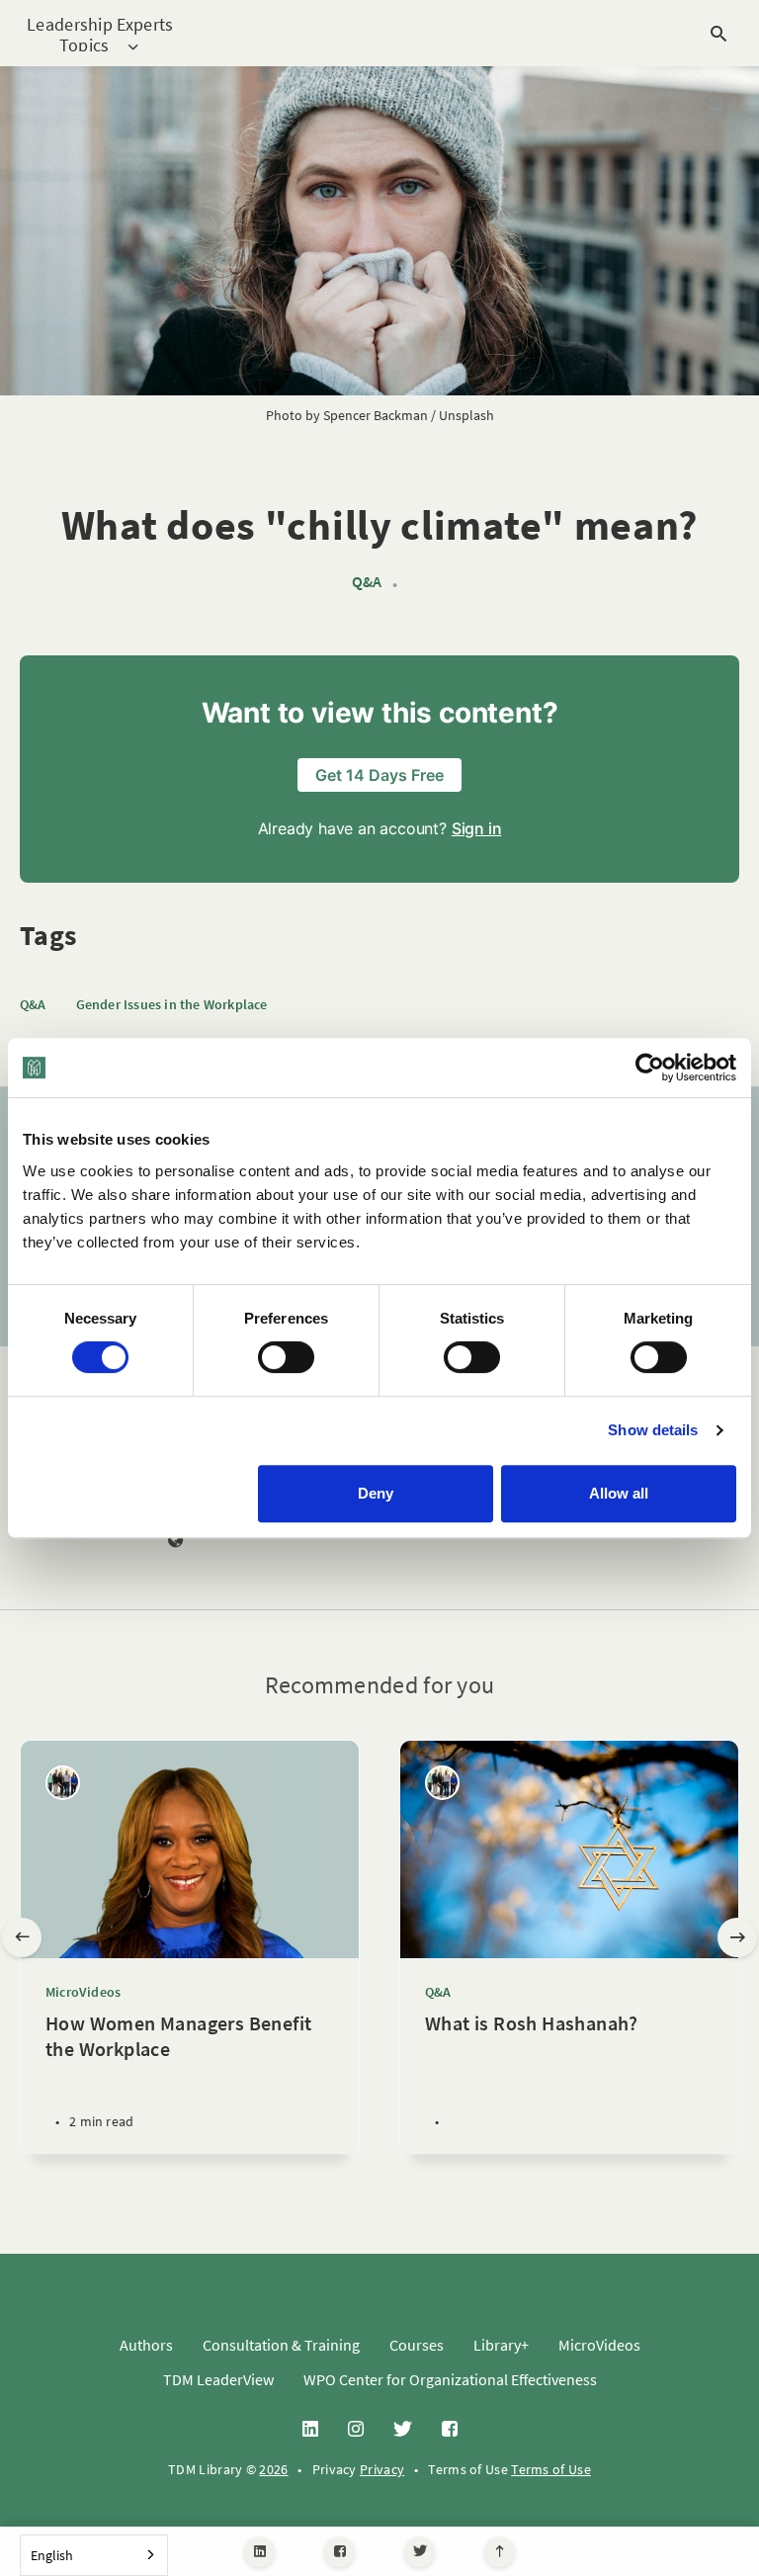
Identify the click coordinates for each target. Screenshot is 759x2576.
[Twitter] (420, 2552)
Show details (653, 1430)
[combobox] (94, 2555)
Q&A (367, 582)
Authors (146, 2345)
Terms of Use (551, 2469)
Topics (84, 46)
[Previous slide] (22, 1937)
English (52, 2555)
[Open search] (718, 34)
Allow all (619, 1493)
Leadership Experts (100, 24)
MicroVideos (83, 1992)
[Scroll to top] (500, 2552)
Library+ (501, 2345)
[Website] (176, 1541)
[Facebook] (339, 2552)
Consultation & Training (281, 2345)
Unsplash (466, 415)
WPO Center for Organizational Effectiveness (450, 2379)
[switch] (286, 1357)
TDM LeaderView (218, 2379)
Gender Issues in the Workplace (172, 1004)
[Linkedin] (310, 2430)
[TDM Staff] (63, 1783)
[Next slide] (737, 1937)
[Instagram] (356, 2430)
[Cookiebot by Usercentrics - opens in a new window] (650, 1068)
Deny (376, 1493)
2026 (273, 2469)
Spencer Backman (376, 415)
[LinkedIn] (259, 2552)
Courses (417, 2345)
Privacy (382, 2469)
